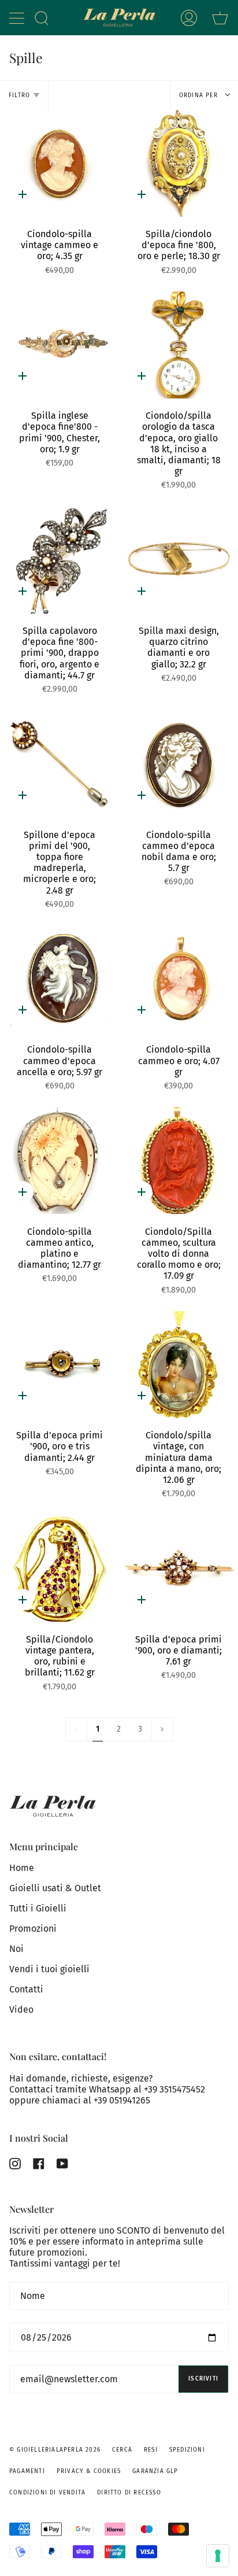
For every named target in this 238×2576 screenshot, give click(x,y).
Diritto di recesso (129, 2493)
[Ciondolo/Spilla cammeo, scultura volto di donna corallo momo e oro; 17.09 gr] (178, 1160)
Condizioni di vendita (47, 2493)
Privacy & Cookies (89, 2471)
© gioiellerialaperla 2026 (55, 2450)
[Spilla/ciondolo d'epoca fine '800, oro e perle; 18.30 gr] (178, 163)
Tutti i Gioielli (38, 1908)
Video (21, 2009)
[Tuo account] (189, 18)
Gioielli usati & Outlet (55, 1888)
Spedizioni (187, 2450)
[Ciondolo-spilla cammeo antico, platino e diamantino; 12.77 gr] (59, 1160)
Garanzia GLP (155, 2471)
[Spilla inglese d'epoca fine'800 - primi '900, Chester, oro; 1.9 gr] (59, 345)
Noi (16, 1949)
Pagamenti (27, 2471)
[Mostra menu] (18, 18)
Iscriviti (203, 2379)
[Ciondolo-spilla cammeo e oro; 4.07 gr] (178, 979)
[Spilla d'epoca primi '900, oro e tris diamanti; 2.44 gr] (59, 1365)
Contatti (26, 1989)
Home (22, 1868)
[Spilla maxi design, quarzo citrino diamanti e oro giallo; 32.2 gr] (178, 560)
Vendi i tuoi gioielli (49, 1969)
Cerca (122, 2450)
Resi (151, 2450)
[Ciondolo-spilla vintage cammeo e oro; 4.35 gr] (59, 163)
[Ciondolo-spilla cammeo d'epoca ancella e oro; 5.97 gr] (59, 979)
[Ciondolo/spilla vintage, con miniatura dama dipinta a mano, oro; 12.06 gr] (178, 1365)
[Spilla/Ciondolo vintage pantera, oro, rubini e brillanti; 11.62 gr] (59, 1568)
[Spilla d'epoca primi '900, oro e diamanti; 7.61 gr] (178, 1568)
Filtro (19, 95)
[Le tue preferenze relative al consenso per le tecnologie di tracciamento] (218, 2556)
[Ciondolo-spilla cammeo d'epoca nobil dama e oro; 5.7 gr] (178, 764)
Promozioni (33, 1929)
